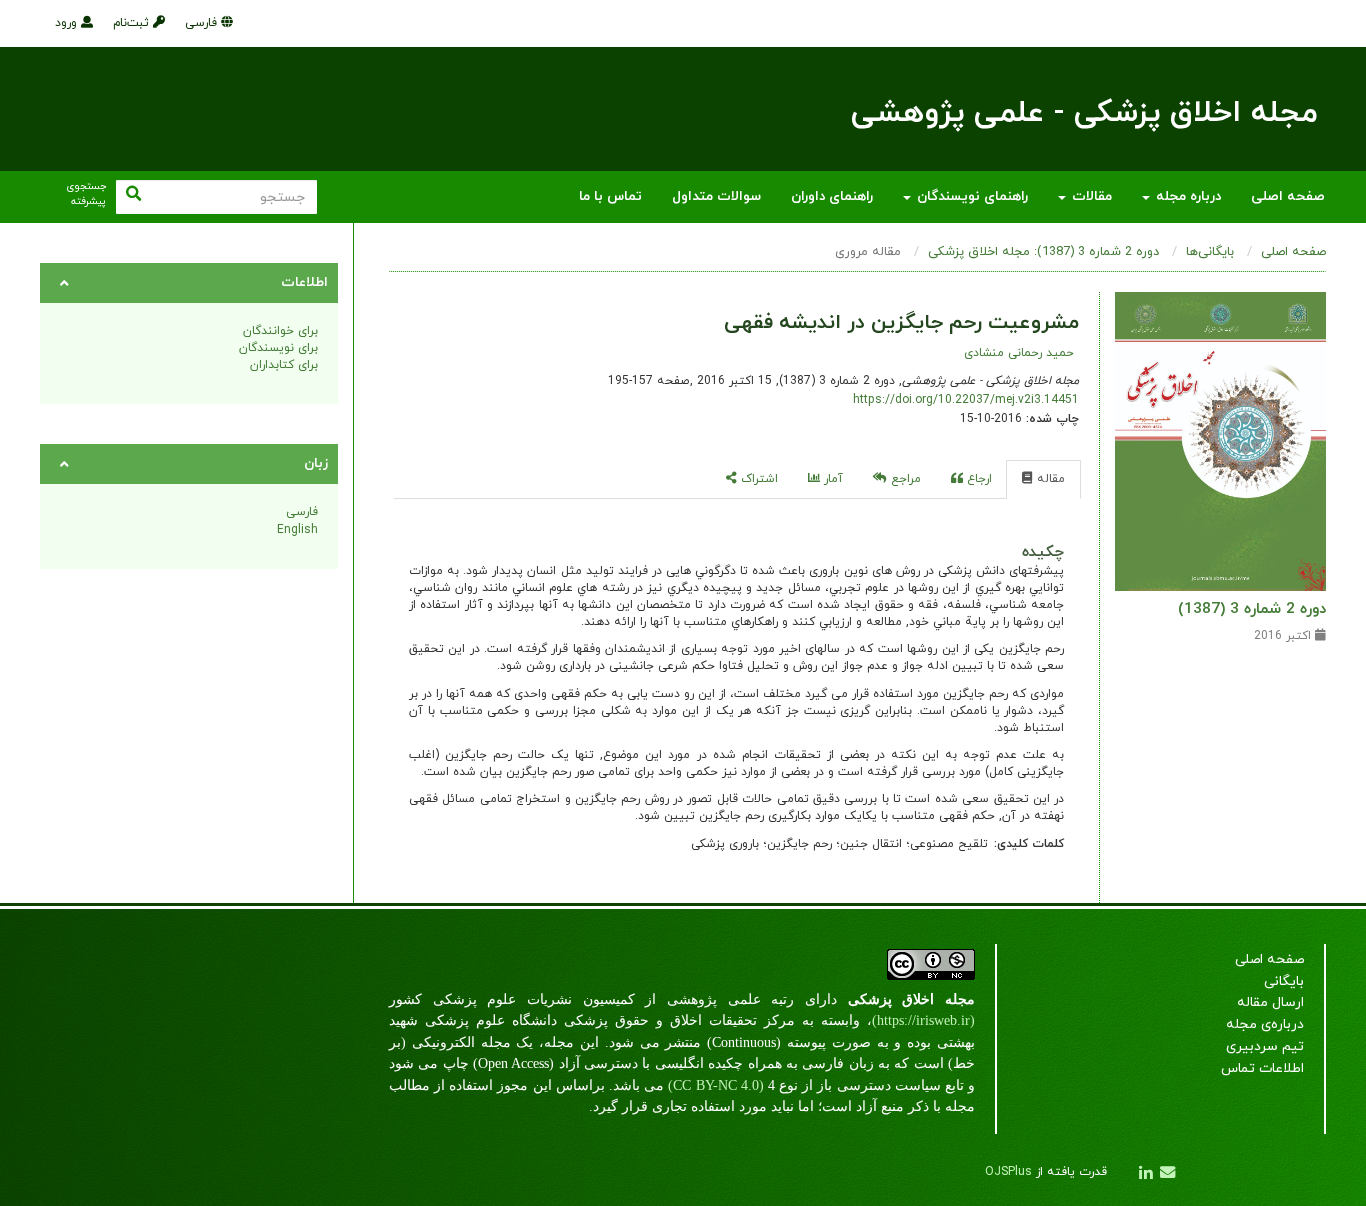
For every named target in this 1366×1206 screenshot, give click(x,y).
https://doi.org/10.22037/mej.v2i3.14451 (966, 400)
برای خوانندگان (280, 331)
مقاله (1049, 479)
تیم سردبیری (1265, 1046)
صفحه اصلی (1288, 196)
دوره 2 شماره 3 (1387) (1252, 609)
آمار (831, 479)
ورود (68, 23)
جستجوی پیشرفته (86, 194)
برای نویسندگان (278, 348)
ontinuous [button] (748, 1042)
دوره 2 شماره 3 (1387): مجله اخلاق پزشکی (1043, 252)
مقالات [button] (1090, 196)
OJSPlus (1008, 1172)
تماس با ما (610, 196)
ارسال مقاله (1270, 1002)
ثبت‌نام (133, 23)
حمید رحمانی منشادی (1019, 353)
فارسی (203, 23)
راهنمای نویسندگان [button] (970, 196)
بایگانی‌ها (1210, 252)
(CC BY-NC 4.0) (715, 1085)
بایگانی (1284, 981)
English (297, 530)
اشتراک (757, 479)
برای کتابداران (284, 365)
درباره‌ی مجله (1265, 1024)
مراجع (904, 479)
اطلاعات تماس (1262, 1068)
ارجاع (977, 479)
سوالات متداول (716, 196)
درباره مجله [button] (1186, 196)
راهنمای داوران (832, 196)
